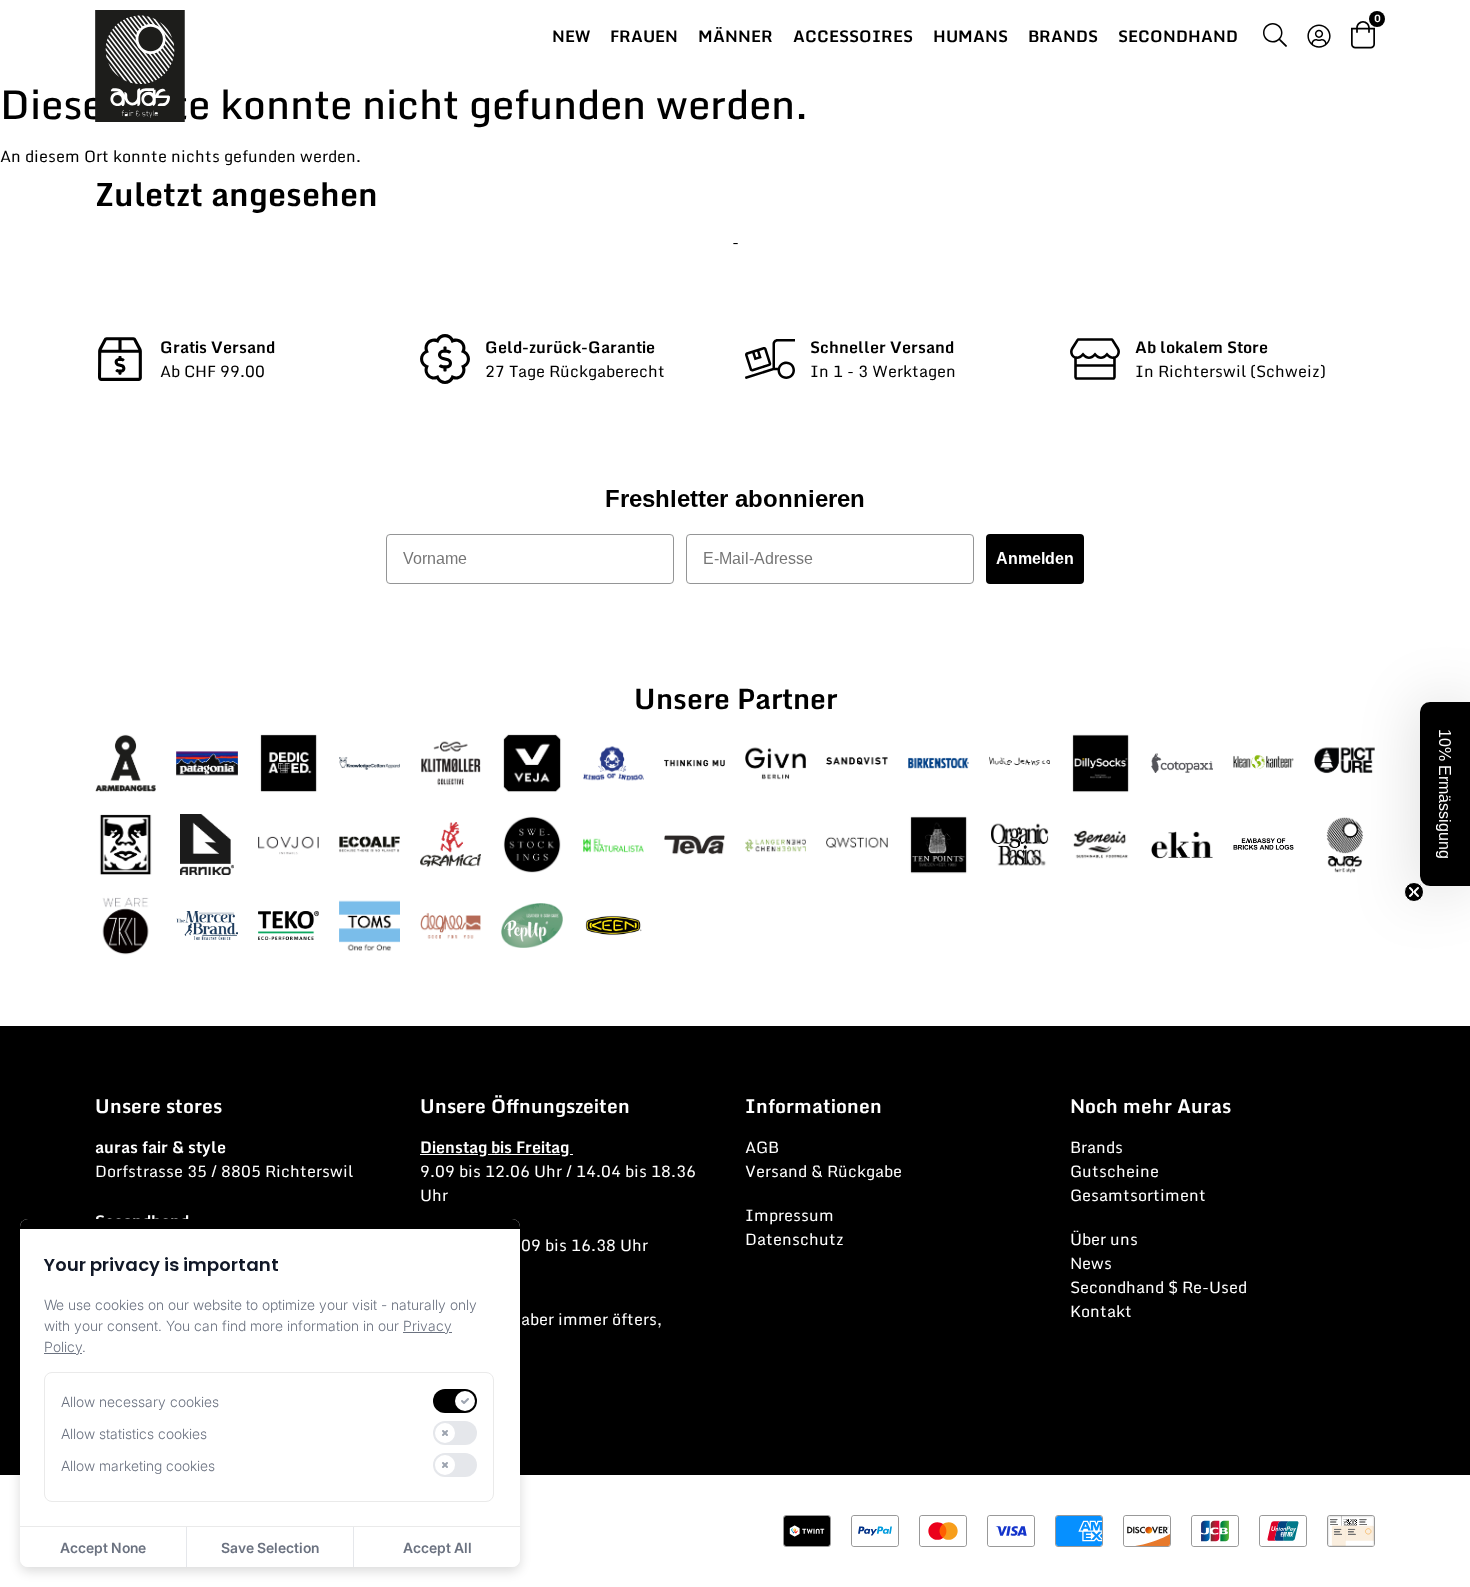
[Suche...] (1275, 38)
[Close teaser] (1414, 892)
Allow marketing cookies (138, 1465)
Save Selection (270, 1547)
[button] (1445, 794)
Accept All (437, 1547)
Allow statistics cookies (134, 1433)
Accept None (103, 1547)
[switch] (455, 1401)
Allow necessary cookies (140, 1401)
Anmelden (1035, 558)
